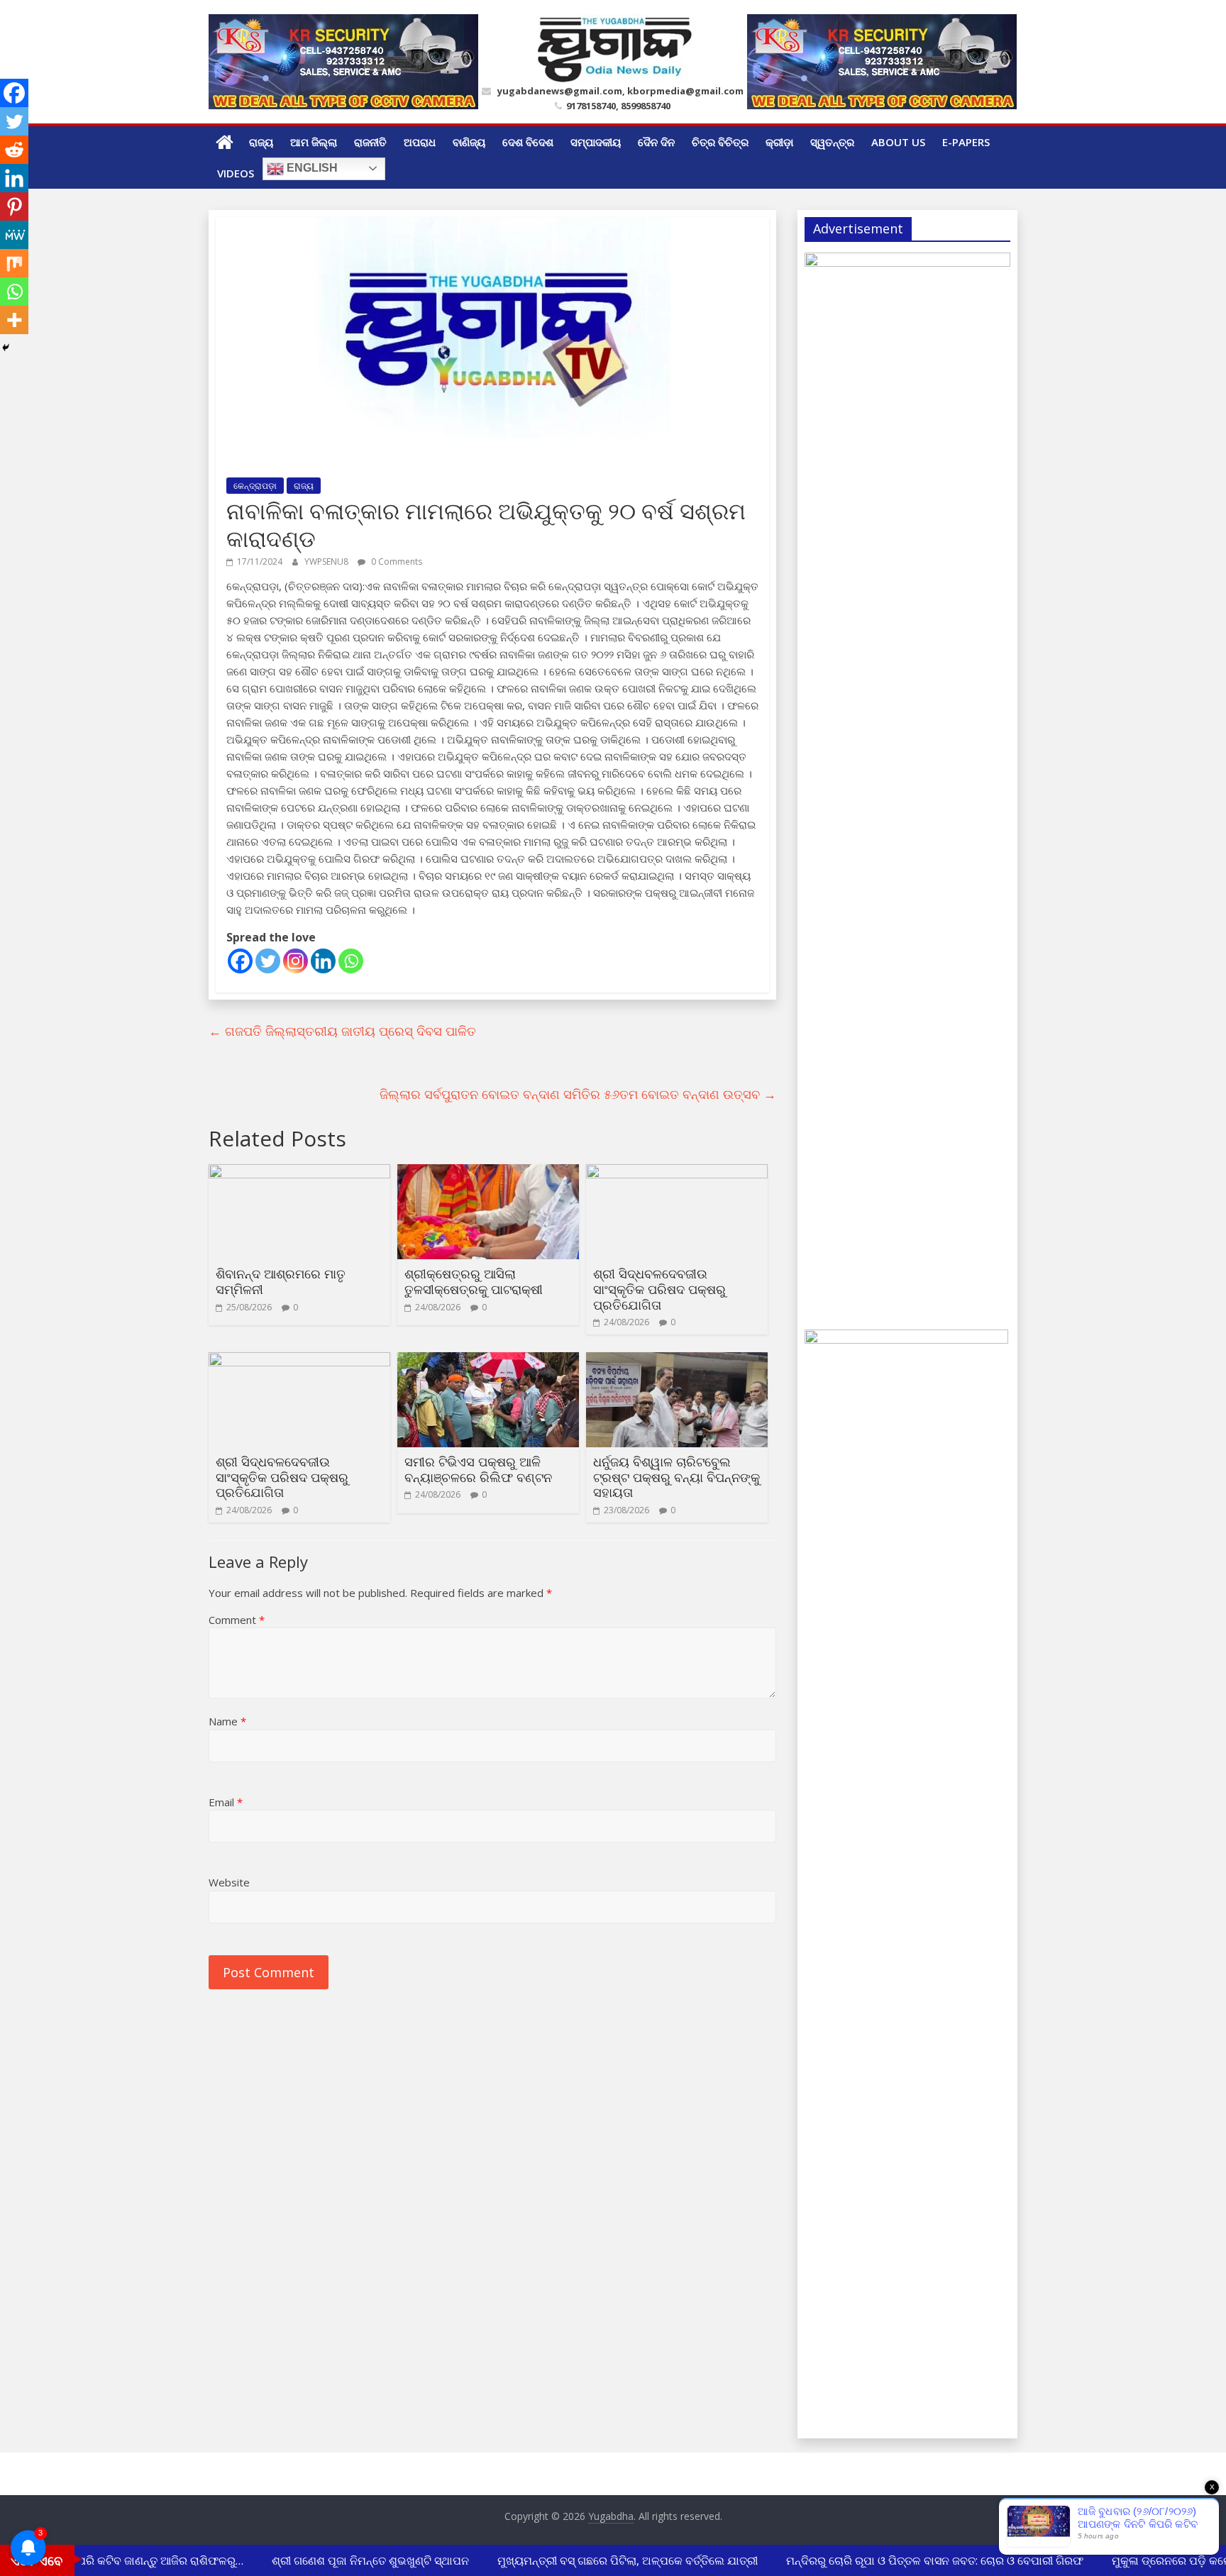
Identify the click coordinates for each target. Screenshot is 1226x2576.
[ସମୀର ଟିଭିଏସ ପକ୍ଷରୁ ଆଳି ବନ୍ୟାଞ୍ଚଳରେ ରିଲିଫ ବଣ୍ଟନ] (488, 1361)
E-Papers (966, 142)
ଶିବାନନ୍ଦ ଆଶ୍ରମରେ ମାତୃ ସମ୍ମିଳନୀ (281, 1281)
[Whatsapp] (351, 961)
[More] (14, 320)
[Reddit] (14, 150)
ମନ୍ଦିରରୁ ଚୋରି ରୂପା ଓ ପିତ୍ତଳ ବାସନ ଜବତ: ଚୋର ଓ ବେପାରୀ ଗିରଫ (917, 2560)
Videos (236, 173)
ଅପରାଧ (420, 142)
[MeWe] (14, 235)
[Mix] (14, 263)
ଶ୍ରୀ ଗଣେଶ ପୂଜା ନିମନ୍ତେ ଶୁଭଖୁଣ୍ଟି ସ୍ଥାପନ (353, 2560)
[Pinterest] (14, 206)
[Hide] (6, 348)
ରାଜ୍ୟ (261, 142)
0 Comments (396, 562)
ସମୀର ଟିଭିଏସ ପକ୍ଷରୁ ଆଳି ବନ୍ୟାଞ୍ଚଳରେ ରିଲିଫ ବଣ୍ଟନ (478, 1469)
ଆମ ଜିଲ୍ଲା (314, 142)
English (311, 168)
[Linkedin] (323, 961)
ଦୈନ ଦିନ (656, 142)
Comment (237, 1620)
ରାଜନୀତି (370, 142)
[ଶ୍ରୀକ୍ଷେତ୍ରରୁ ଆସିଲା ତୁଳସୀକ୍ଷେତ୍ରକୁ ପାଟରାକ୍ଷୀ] (488, 1173)
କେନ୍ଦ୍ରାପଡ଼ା (255, 486)
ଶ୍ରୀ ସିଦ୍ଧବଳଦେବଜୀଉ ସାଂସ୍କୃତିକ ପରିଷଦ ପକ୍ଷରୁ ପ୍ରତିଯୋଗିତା (659, 1289)
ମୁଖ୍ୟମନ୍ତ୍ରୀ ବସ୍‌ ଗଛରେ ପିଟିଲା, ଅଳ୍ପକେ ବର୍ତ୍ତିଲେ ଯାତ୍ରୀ (610, 2560)
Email (226, 1802)
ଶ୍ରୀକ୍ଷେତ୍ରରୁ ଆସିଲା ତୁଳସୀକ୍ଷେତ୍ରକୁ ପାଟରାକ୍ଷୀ (474, 1281)
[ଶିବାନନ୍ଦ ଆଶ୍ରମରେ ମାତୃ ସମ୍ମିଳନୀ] (299, 1173)
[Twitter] (268, 961)
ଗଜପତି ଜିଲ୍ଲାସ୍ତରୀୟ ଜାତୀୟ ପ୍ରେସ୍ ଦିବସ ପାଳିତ (342, 1031)
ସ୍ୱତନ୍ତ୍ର (832, 142)
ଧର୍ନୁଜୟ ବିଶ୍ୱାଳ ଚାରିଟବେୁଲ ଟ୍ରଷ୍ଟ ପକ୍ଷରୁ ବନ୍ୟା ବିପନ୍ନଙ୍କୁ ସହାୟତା (676, 1477)
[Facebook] (240, 961)
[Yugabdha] (225, 142)
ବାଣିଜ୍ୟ (469, 142)
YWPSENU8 (327, 562)
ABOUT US (898, 142)
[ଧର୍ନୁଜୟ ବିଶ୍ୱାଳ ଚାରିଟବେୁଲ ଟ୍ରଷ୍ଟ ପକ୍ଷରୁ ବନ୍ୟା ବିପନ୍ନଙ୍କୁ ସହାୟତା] (677, 1361)
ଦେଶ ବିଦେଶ (528, 142)
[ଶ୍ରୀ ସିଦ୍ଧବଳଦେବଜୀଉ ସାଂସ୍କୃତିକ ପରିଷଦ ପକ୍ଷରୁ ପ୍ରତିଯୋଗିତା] (677, 1173)
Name (227, 1721)
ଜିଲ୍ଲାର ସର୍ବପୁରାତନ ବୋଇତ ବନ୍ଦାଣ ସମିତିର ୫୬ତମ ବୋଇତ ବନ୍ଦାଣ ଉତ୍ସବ (578, 1094)
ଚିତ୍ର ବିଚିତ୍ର (720, 142)
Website (229, 1882)
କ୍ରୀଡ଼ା (779, 142)
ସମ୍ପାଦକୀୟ (596, 142)
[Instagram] (296, 961)
